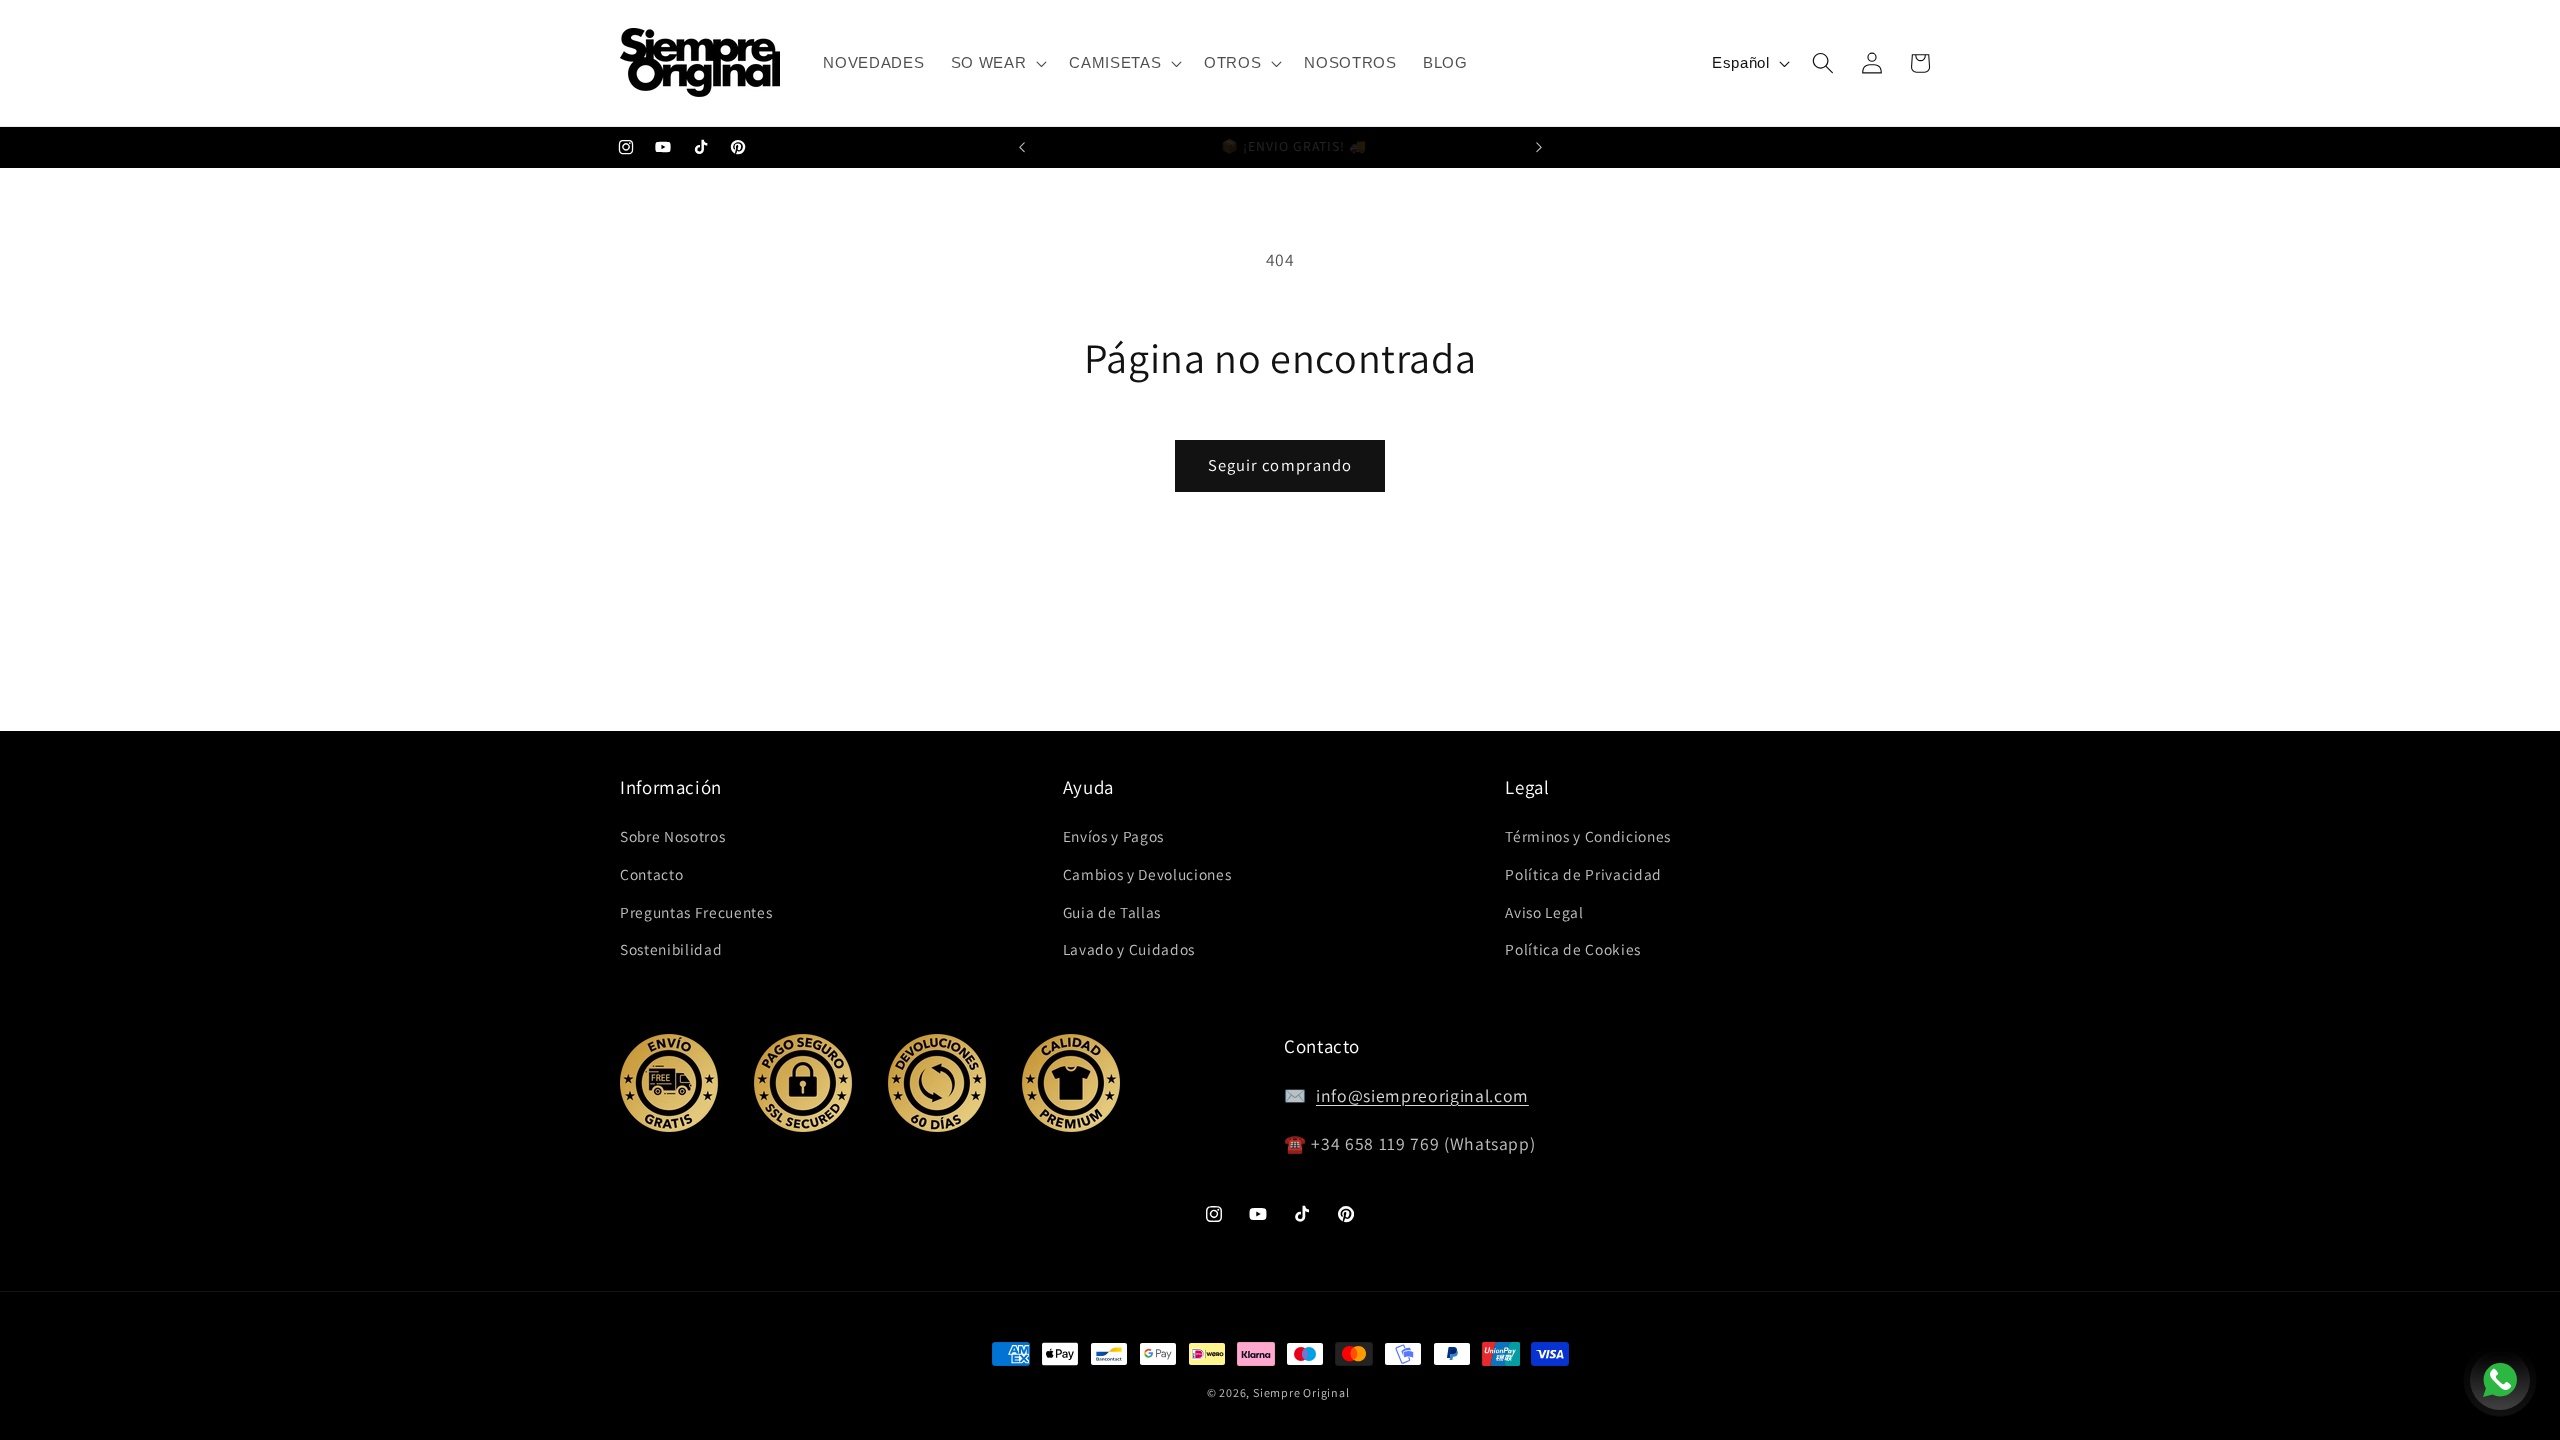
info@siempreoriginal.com (1422, 1095)
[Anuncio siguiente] (1539, 148)
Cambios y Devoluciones (1147, 874)
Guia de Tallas (1112, 912)
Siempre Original (1301, 1392)
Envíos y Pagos (1113, 836)
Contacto (651, 874)
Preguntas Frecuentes (696, 912)
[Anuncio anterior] (1022, 148)
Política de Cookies (1573, 949)
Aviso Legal (1544, 912)
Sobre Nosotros (672, 836)
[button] (997, 63)
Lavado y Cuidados (1129, 949)
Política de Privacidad (1583, 874)
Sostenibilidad (671, 949)
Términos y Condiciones (1588, 836)
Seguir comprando (1280, 465)
